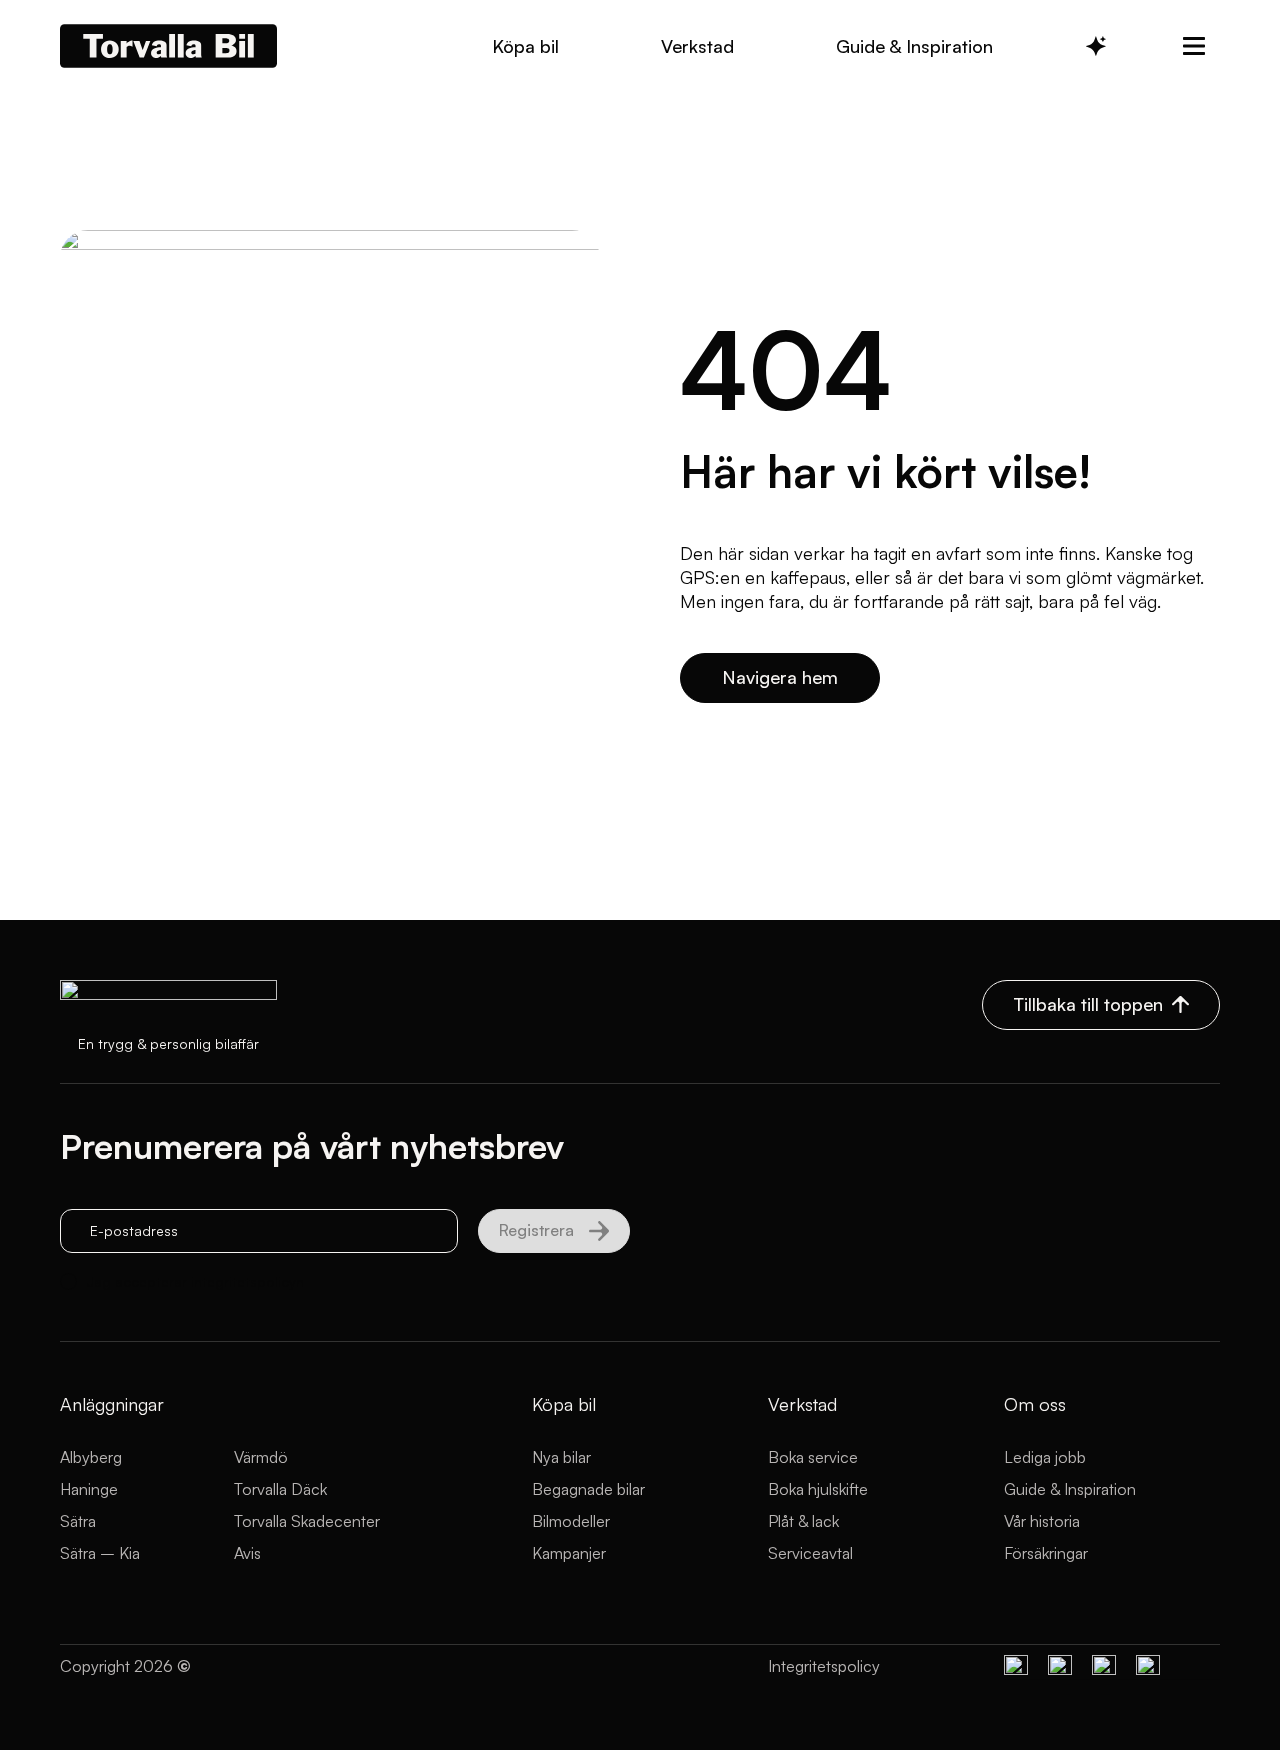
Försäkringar (1046, 1553)
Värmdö (261, 1457)
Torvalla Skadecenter (307, 1521)
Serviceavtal (810, 1553)
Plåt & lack (803, 1521)
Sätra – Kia (100, 1553)
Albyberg (91, 1457)
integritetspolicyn (247, 1281)
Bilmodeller (571, 1521)
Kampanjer (569, 1553)
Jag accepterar (195, 1281)
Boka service (813, 1457)
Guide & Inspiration (1070, 1489)
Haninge (89, 1489)
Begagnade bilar (588, 1489)
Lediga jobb (1045, 1457)
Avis (247, 1553)
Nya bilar (561, 1457)
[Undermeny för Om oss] (1194, 46)
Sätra (78, 1521)
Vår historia (1042, 1521)
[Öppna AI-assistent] (1096, 46)
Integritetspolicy (824, 1666)
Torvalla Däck (280, 1489)
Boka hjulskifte (818, 1489)
